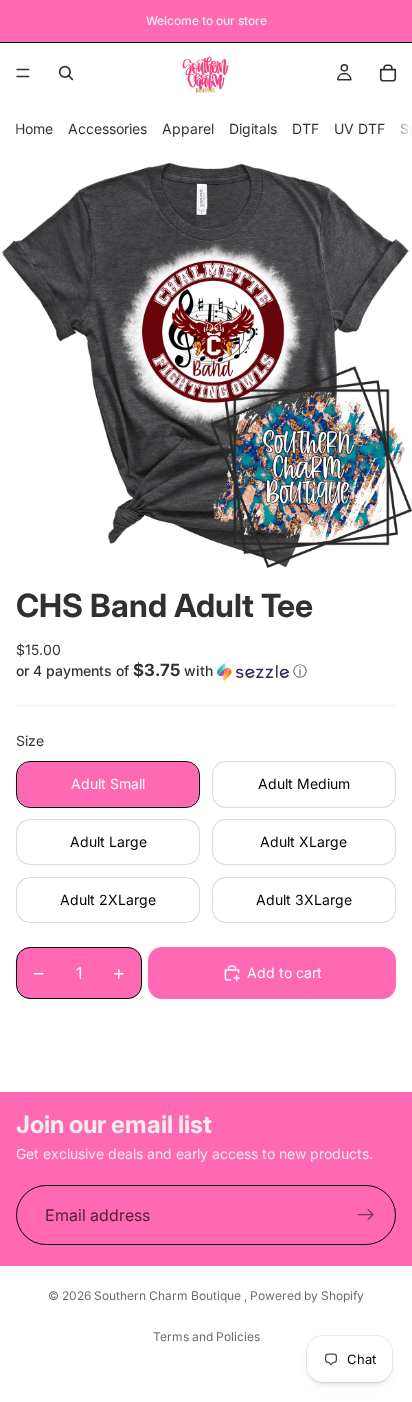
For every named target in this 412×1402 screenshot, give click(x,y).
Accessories (107, 128)
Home (34, 128)
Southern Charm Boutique (169, 1295)
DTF (305, 128)
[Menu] (23, 73)
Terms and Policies (206, 1336)
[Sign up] (366, 1215)
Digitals (253, 128)
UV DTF (359, 128)
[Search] (66, 73)
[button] (206, 671)
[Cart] (388, 73)
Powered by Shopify (307, 1295)
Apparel (188, 128)
